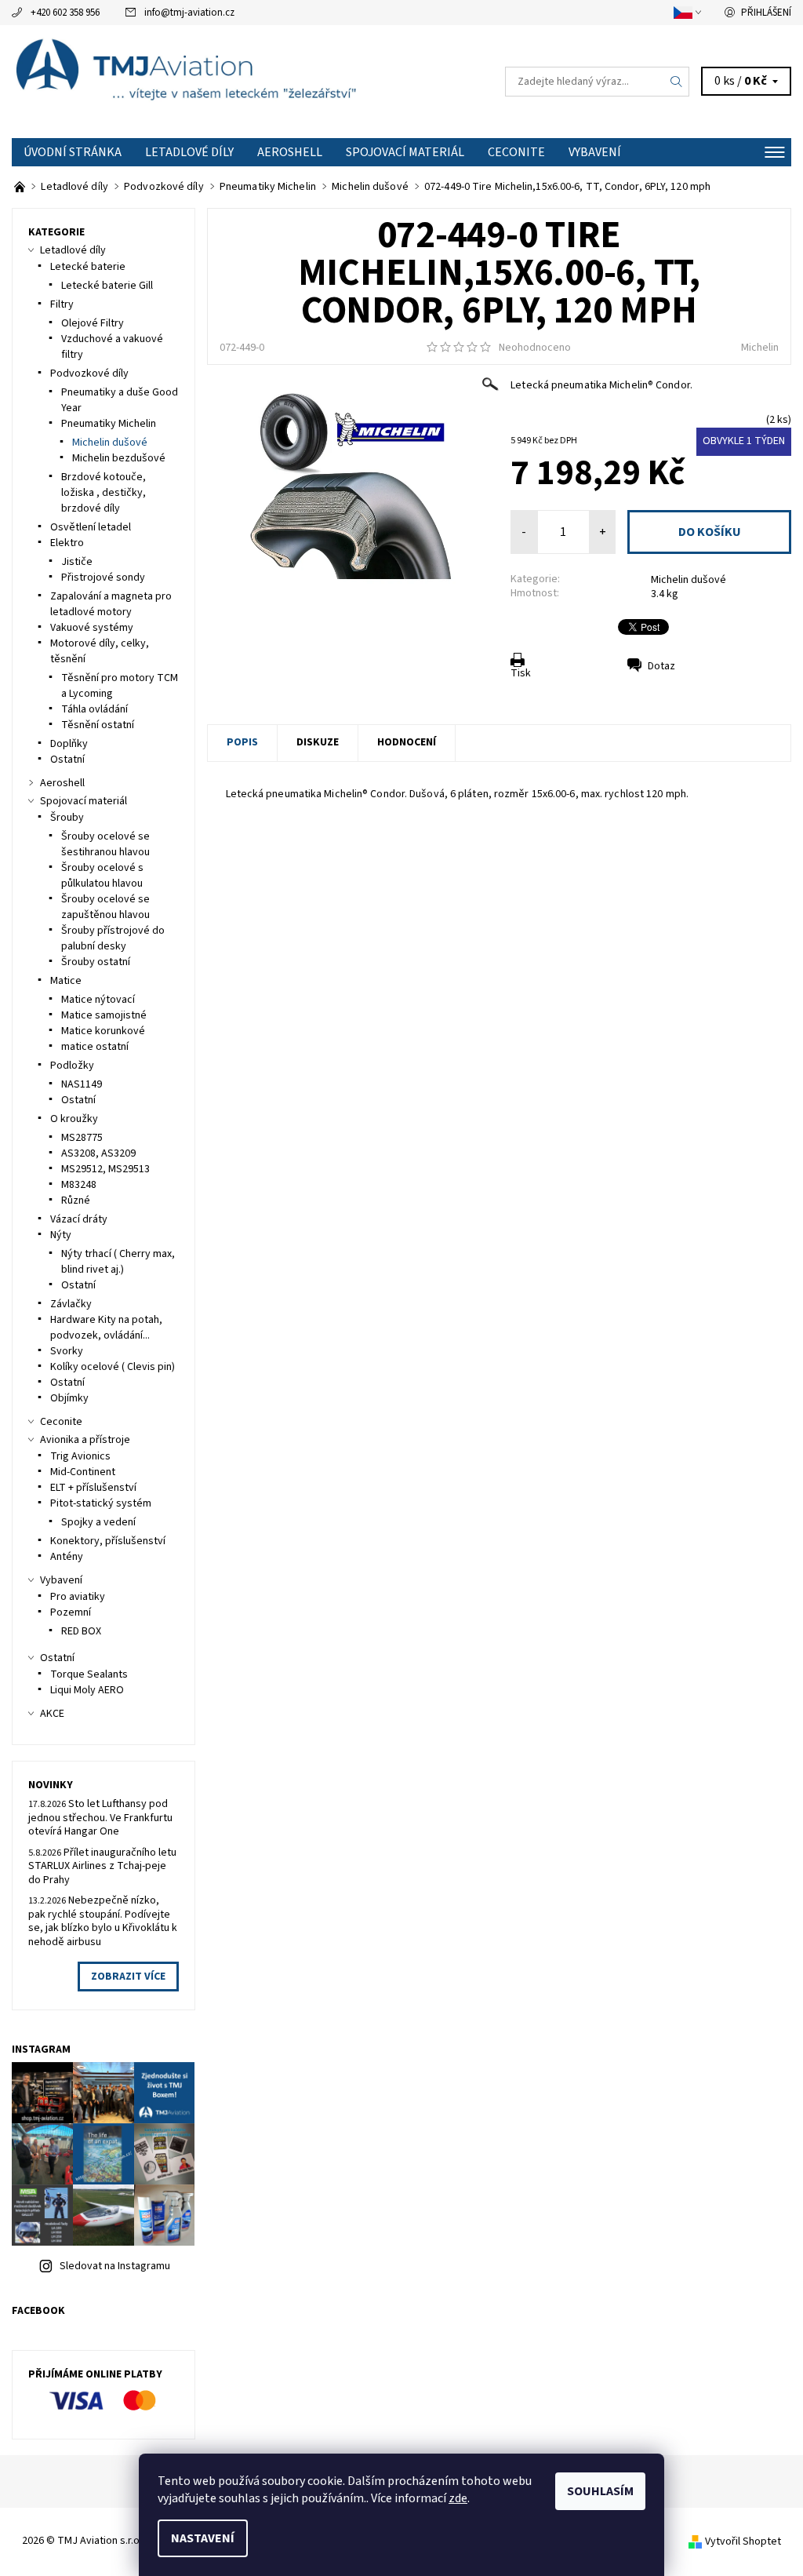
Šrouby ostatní (96, 962)
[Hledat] (677, 82)
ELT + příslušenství (93, 1488)
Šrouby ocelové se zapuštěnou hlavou (105, 907)
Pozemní (71, 1612)
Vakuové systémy (92, 628)
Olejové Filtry (93, 323)
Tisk (521, 673)
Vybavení (595, 152)
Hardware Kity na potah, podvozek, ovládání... (106, 1328)
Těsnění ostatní (98, 725)
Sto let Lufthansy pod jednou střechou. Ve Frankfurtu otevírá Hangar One (100, 1818)
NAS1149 (82, 1084)
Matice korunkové (103, 1031)
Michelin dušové (689, 580)
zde (458, 2498)
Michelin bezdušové (119, 458)
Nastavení (203, 2538)
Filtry (62, 304)
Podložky (72, 1066)
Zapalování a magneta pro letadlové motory (111, 604)
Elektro (67, 543)
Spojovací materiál (405, 152)
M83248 (79, 1185)
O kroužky (74, 1119)
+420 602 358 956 (65, 13)
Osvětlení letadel (91, 527)
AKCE (52, 1714)
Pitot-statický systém (101, 1503)
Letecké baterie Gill (107, 286)
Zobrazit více (128, 1977)
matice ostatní (95, 1047)
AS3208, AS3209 (98, 1153)
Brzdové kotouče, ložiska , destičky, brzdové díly (104, 493)
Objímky (69, 1398)
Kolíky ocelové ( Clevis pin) (113, 1367)
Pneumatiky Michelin (109, 424)
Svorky (67, 1351)
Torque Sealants (89, 1674)
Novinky (51, 1785)
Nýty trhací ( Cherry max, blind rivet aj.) (118, 1262)
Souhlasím (600, 2491)
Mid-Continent (83, 1472)
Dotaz (661, 666)
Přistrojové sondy (103, 578)
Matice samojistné (104, 1015)
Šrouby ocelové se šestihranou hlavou (105, 844)
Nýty (61, 1235)
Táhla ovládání (94, 709)
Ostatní (67, 760)
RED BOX (81, 1631)
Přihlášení (766, 13)
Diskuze (318, 742)
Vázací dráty (79, 1219)
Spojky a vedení (98, 1522)
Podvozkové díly (89, 373)
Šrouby (67, 818)
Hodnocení (407, 742)
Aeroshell (290, 152)
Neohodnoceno (535, 348)
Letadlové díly (189, 152)
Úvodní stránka (73, 152)
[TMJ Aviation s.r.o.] (207, 82)
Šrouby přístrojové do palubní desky (113, 938)
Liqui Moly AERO (87, 1690)
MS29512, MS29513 (105, 1169)
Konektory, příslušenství (108, 1541)
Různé (76, 1201)
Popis (242, 742)
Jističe (77, 562)
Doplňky (69, 744)
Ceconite (516, 152)
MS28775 (82, 1138)
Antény (67, 1557)
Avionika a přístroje (85, 1440)
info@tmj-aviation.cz (189, 13)
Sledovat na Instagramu (115, 2266)
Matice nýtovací (98, 1000)
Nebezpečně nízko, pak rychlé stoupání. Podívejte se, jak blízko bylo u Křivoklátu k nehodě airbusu (103, 1921)
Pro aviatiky (78, 1597)
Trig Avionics (80, 1456)
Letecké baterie (88, 267)
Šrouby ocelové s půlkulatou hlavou (102, 876)
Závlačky (71, 1304)
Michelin (760, 348)
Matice (66, 981)
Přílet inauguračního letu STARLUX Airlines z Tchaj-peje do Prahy (102, 1866)
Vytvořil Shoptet (743, 2541)
